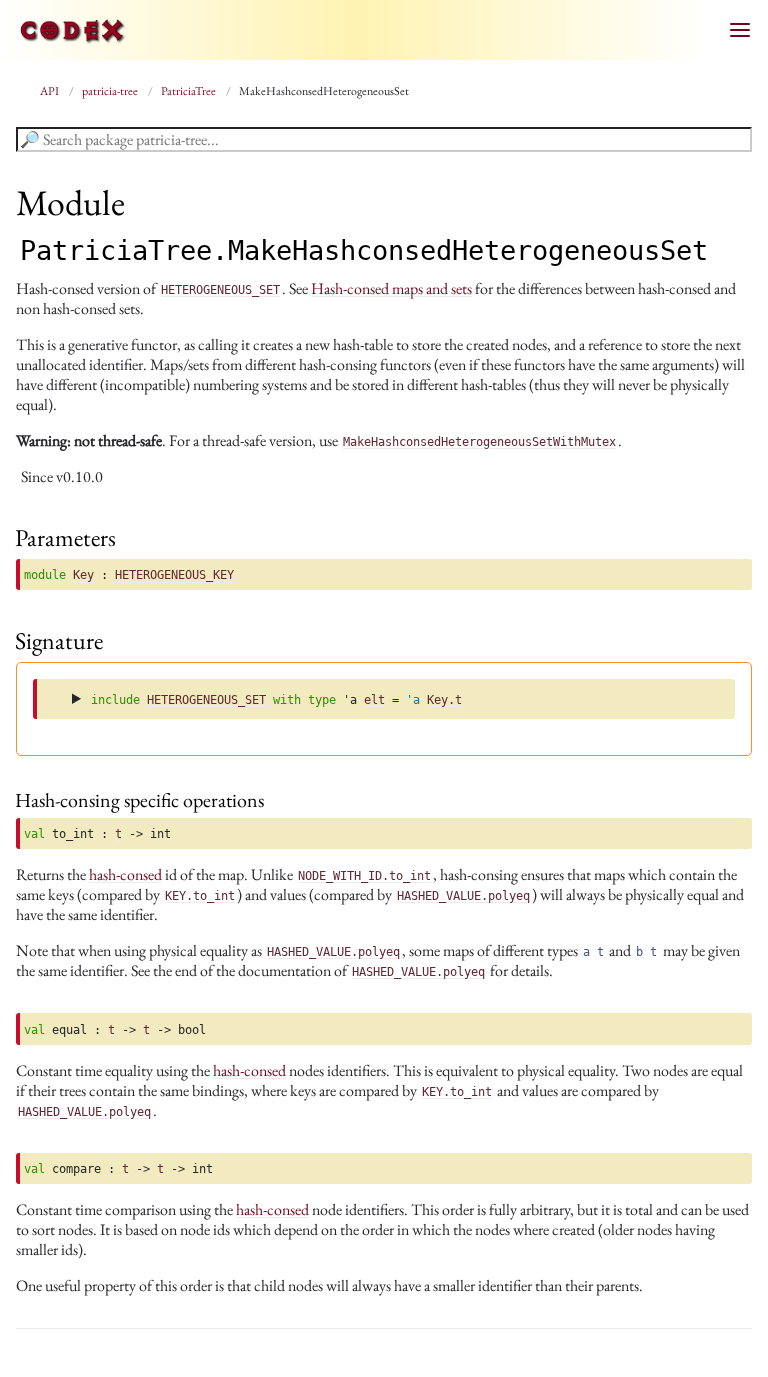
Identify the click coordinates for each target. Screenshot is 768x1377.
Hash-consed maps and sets (391, 288)
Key (83, 576)
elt (374, 700)
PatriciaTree (189, 91)
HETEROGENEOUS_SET (206, 700)
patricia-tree (111, 91)
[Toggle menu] (740, 30)
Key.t (444, 700)
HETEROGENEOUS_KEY (174, 576)
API (50, 91)
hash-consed (125, 874)
